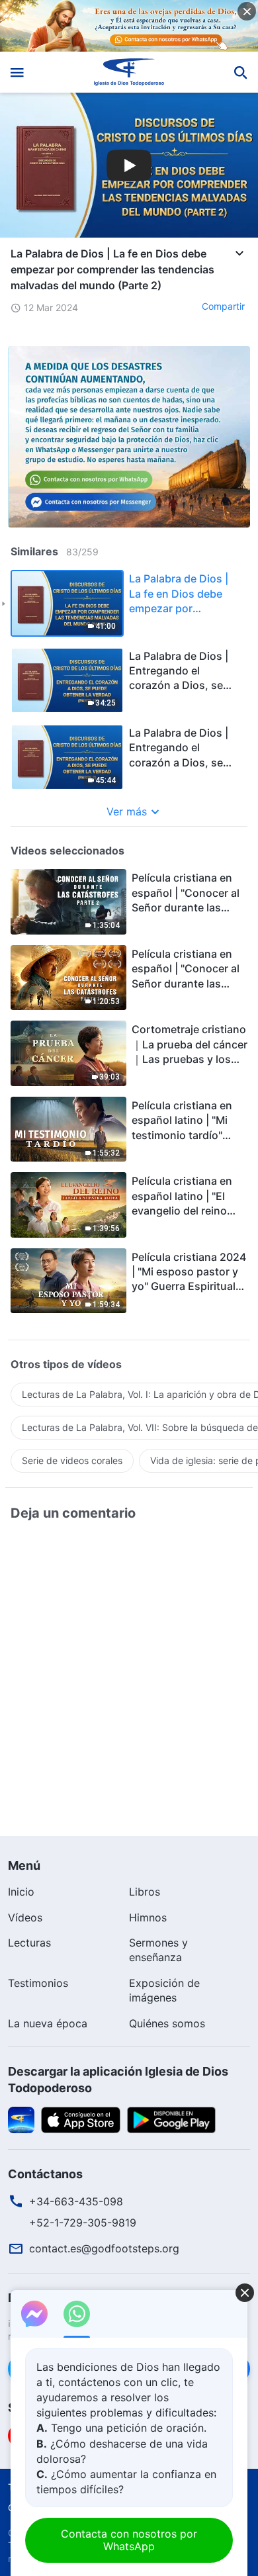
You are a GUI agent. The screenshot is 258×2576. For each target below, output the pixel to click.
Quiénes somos (167, 2023)
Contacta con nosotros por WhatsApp (129, 2540)
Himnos (148, 1917)
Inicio (21, 1892)
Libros (145, 1892)
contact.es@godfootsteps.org (104, 2248)
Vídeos (25, 1917)
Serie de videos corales (72, 1460)
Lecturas (29, 1943)
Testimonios (38, 1983)
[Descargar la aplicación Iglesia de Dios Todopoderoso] (21, 2119)
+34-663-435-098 (76, 2201)
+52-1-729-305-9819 (83, 2223)
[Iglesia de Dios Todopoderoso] (129, 72)
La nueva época (48, 2023)
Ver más (127, 811)
